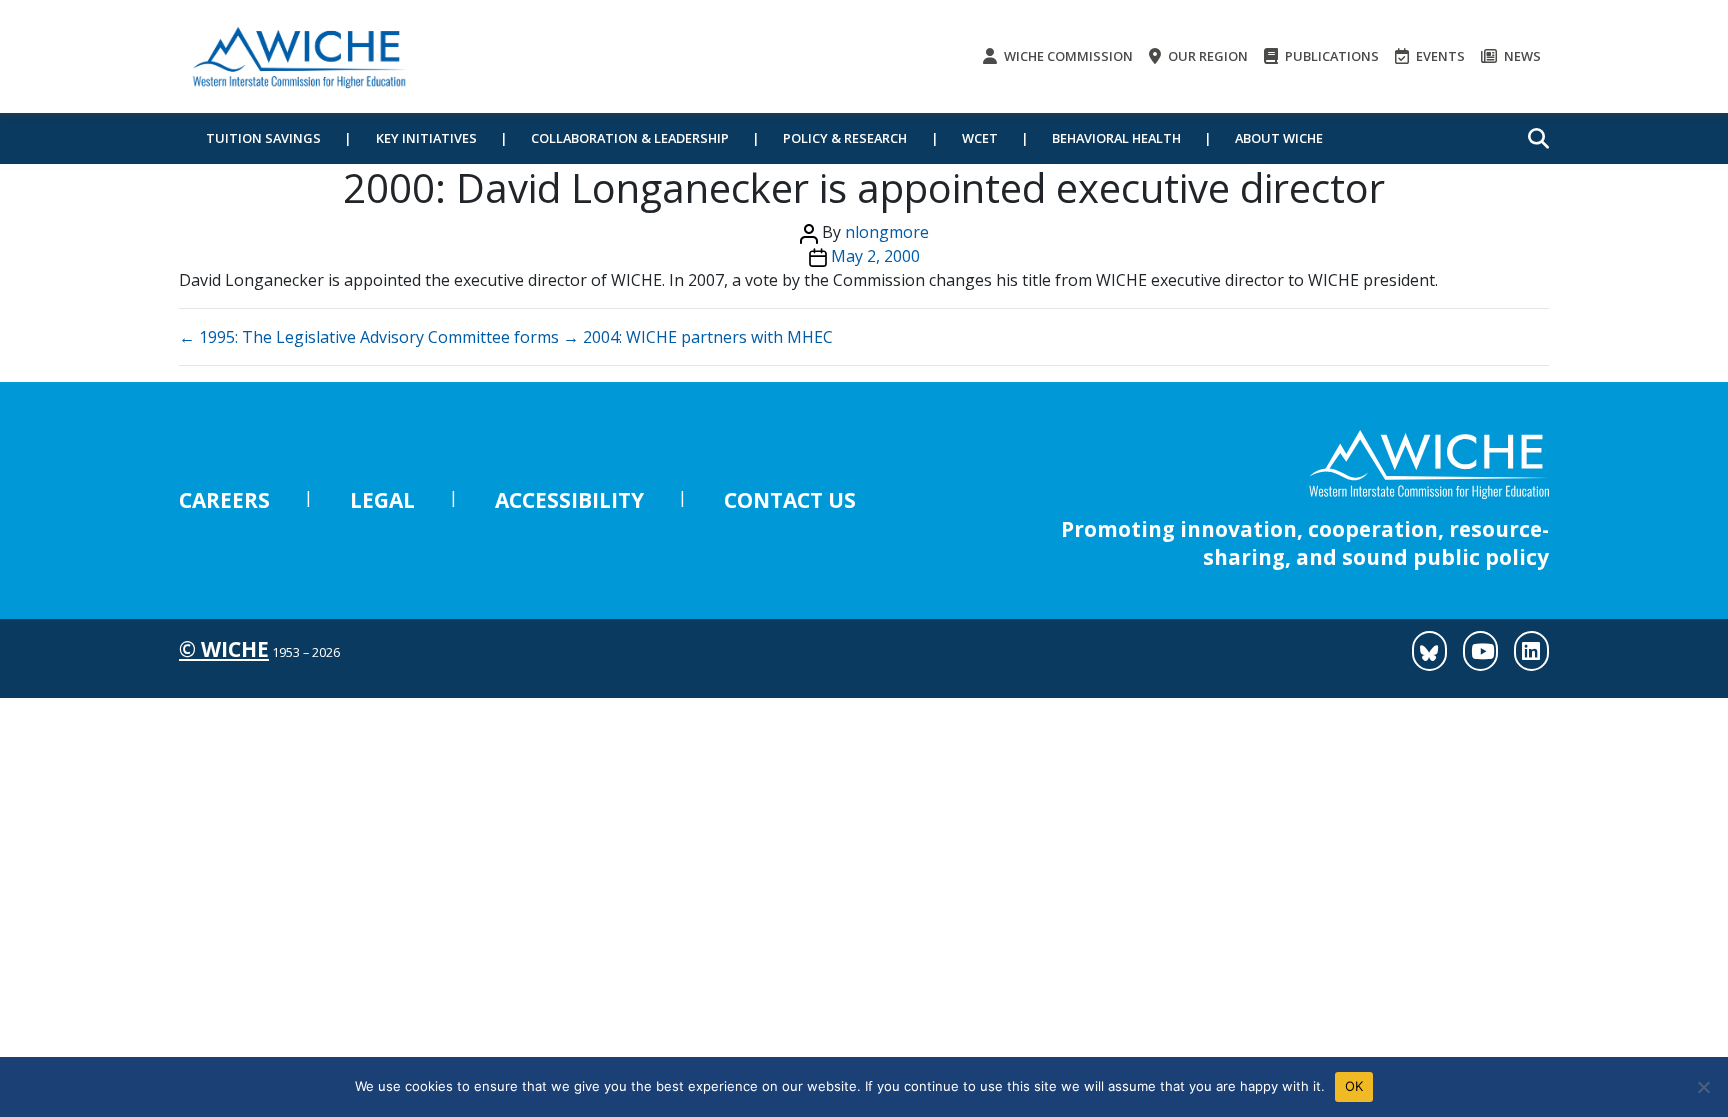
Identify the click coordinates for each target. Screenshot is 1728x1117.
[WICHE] (299, 56)
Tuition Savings (263, 138)
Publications (1330, 56)
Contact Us (790, 500)
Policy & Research (845, 138)
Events (1439, 56)
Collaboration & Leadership (630, 138)
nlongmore (887, 232)
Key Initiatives (426, 138)
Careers (224, 500)
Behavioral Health (1116, 138)
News (1521, 56)
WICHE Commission (1067, 56)
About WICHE (1279, 138)
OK (1354, 1086)
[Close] (1703, 1087)
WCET (980, 138)
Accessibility (569, 500)
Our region (1206, 56)
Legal (382, 500)
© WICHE (224, 649)
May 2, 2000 (875, 256)
